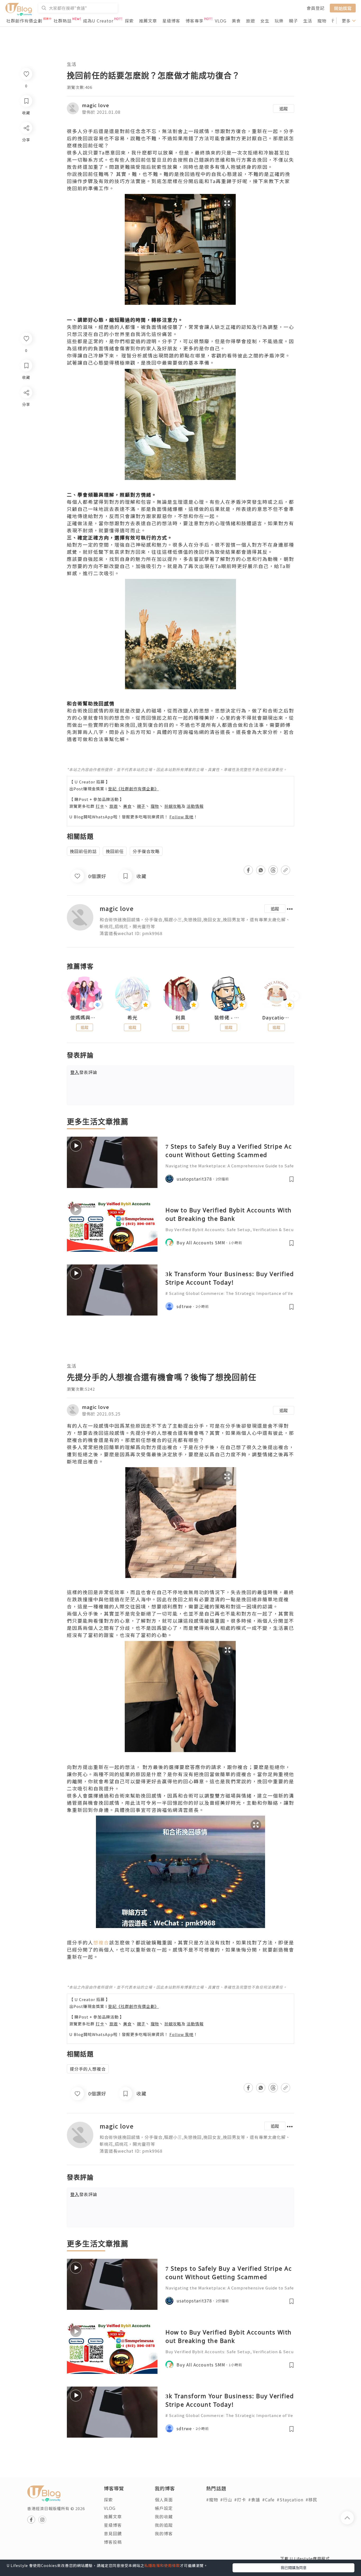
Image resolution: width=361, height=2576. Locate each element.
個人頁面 (164, 2500)
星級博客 (171, 21)
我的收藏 (164, 2516)
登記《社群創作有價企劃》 (133, 789)
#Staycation (290, 2500)
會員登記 (316, 8)
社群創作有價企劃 (24, 21)
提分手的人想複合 (88, 2069)
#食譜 (254, 2500)
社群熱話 (63, 21)
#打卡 (240, 2500)
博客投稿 (113, 2542)
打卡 (100, 806)
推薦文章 (148, 21)
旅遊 (251, 21)
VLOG (221, 21)
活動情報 (195, 806)
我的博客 (164, 2533)
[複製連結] (26, 452)
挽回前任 (115, 851)
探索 (129, 21)
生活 (308, 21)
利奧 (181, 1018)
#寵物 (212, 2500)
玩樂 (279, 21)
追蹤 (284, 108)
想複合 (101, 1942)
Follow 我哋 (181, 817)
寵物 (322, 21)
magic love (96, 105)
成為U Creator (98, 21)
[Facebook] (26, 406)
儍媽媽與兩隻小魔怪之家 (85, 1018)
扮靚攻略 (173, 806)
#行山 (226, 2500)
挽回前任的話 (83, 851)
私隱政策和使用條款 (162, 2565)
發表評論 (84, 1072)
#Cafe (268, 2500)
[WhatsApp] (26, 421)
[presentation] (67, 996)
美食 (236, 21)
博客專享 (195, 21)
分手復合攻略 (146, 851)
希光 (132, 1018)
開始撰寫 (343, 8)
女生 (265, 21)
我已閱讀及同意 (294, 2568)
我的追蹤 (164, 2525)
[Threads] (26, 436)
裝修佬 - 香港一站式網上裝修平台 (229, 1018)
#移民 (311, 2500)
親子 (293, 21)
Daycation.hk (276, 1018)
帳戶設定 (164, 2508)
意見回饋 (113, 2533)
